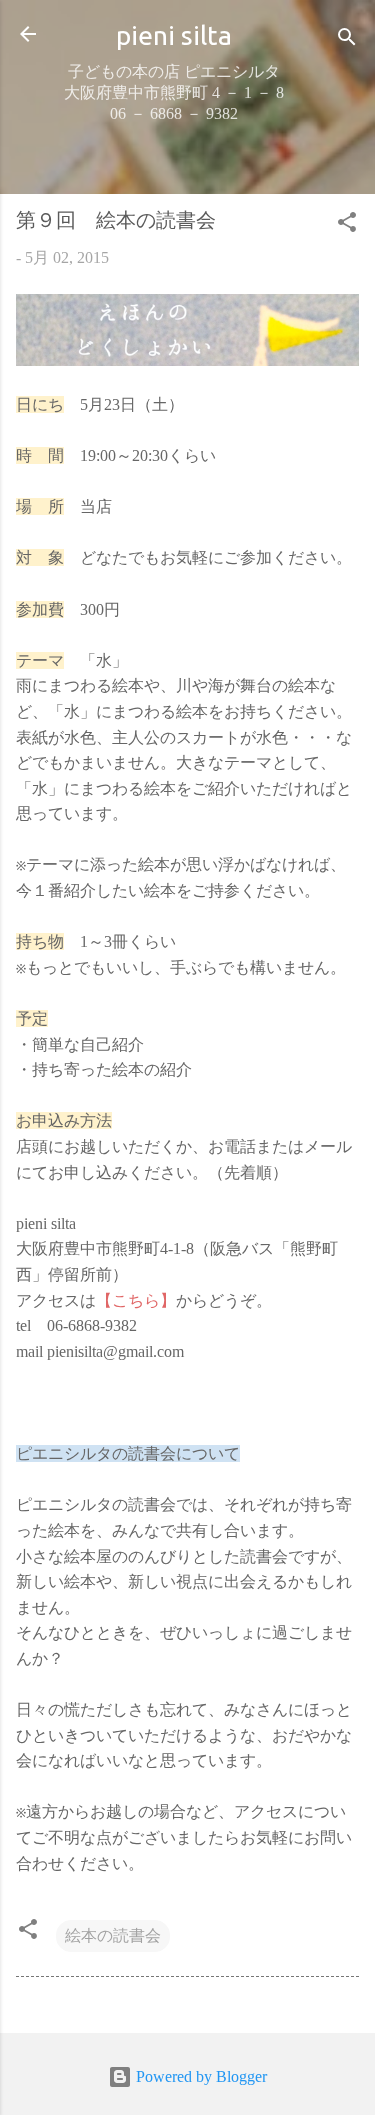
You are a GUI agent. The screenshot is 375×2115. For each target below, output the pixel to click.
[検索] (347, 40)
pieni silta (174, 35)
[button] (347, 225)
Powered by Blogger (199, 2076)
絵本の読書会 (113, 1935)
